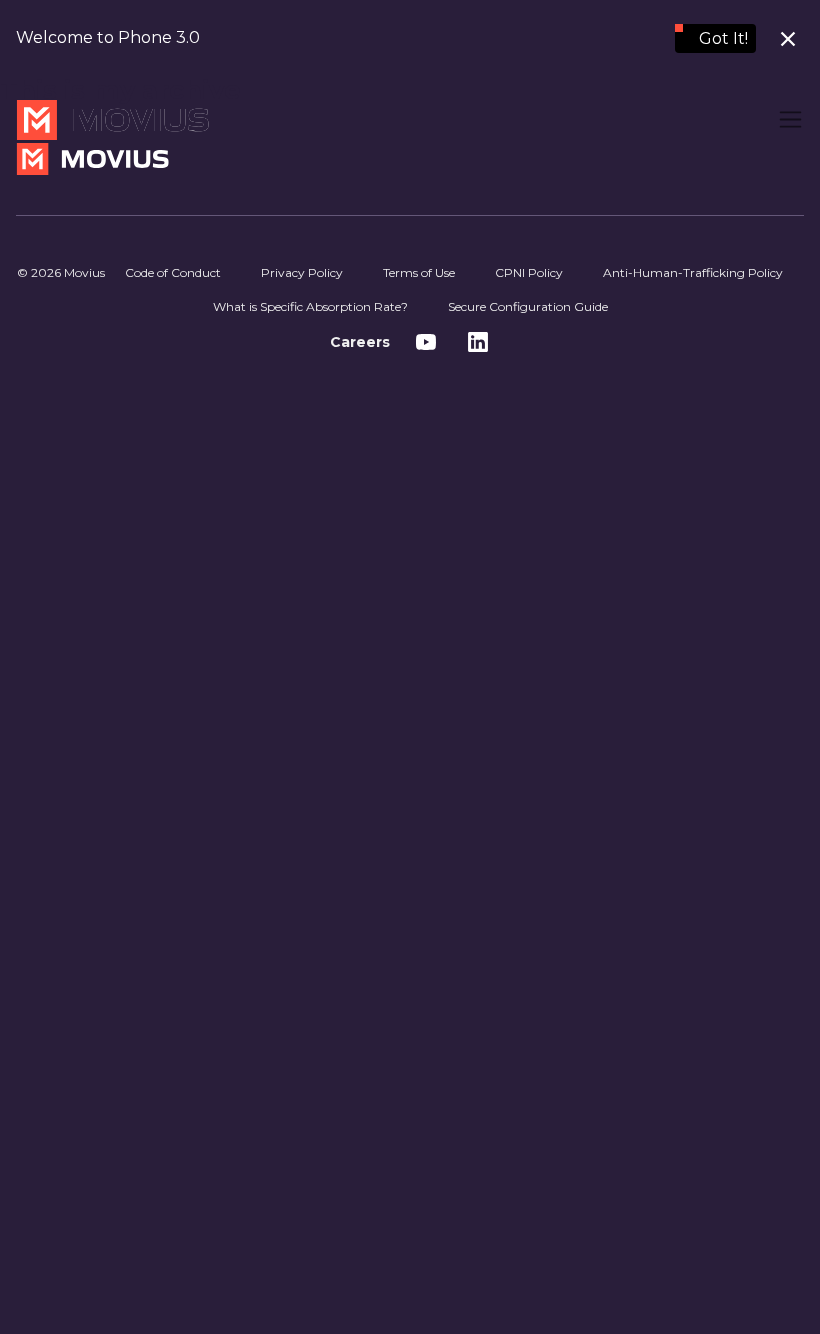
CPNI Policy (529, 272)
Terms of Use (419, 272)
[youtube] (426, 342)
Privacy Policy (302, 272)
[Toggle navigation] (790, 119)
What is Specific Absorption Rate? (310, 306)
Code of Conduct (173, 272)
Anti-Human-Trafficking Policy (693, 272)
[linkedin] (478, 342)
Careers (360, 342)
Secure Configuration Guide (528, 306)
